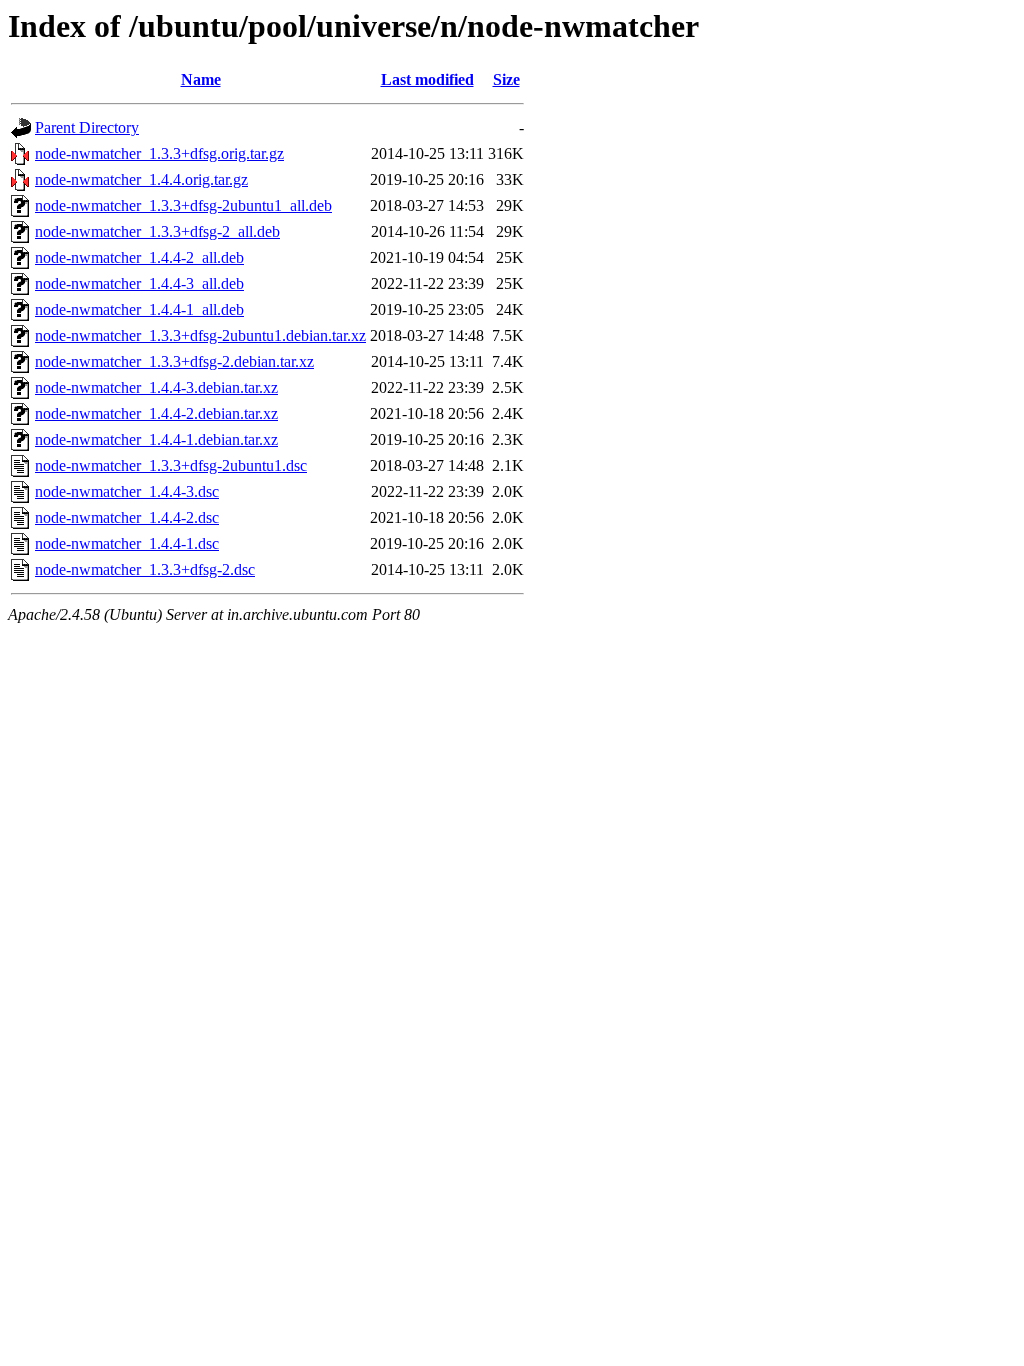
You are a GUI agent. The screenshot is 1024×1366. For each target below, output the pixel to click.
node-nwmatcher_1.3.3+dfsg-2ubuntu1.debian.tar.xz (200, 335)
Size (506, 79)
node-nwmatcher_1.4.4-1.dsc (127, 543)
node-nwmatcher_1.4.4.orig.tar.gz (141, 179)
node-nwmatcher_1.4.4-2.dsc (127, 517)
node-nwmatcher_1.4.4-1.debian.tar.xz (156, 439)
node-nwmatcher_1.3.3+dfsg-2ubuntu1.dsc (171, 465)
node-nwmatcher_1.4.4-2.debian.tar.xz (156, 413)
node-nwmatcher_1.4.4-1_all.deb (139, 309)
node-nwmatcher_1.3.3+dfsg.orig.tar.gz (159, 153)
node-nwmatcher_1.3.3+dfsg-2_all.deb (157, 231)
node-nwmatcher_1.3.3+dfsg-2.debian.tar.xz (174, 361)
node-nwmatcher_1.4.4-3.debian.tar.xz (156, 387)
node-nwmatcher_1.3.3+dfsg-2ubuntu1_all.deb (183, 205)
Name (201, 79)
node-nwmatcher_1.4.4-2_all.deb (139, 257)
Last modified (427, 79)
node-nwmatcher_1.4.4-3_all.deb (139, 283)
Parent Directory (87, 127)
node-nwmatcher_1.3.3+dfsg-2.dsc (145, 569)
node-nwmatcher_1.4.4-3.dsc (127, 491)
